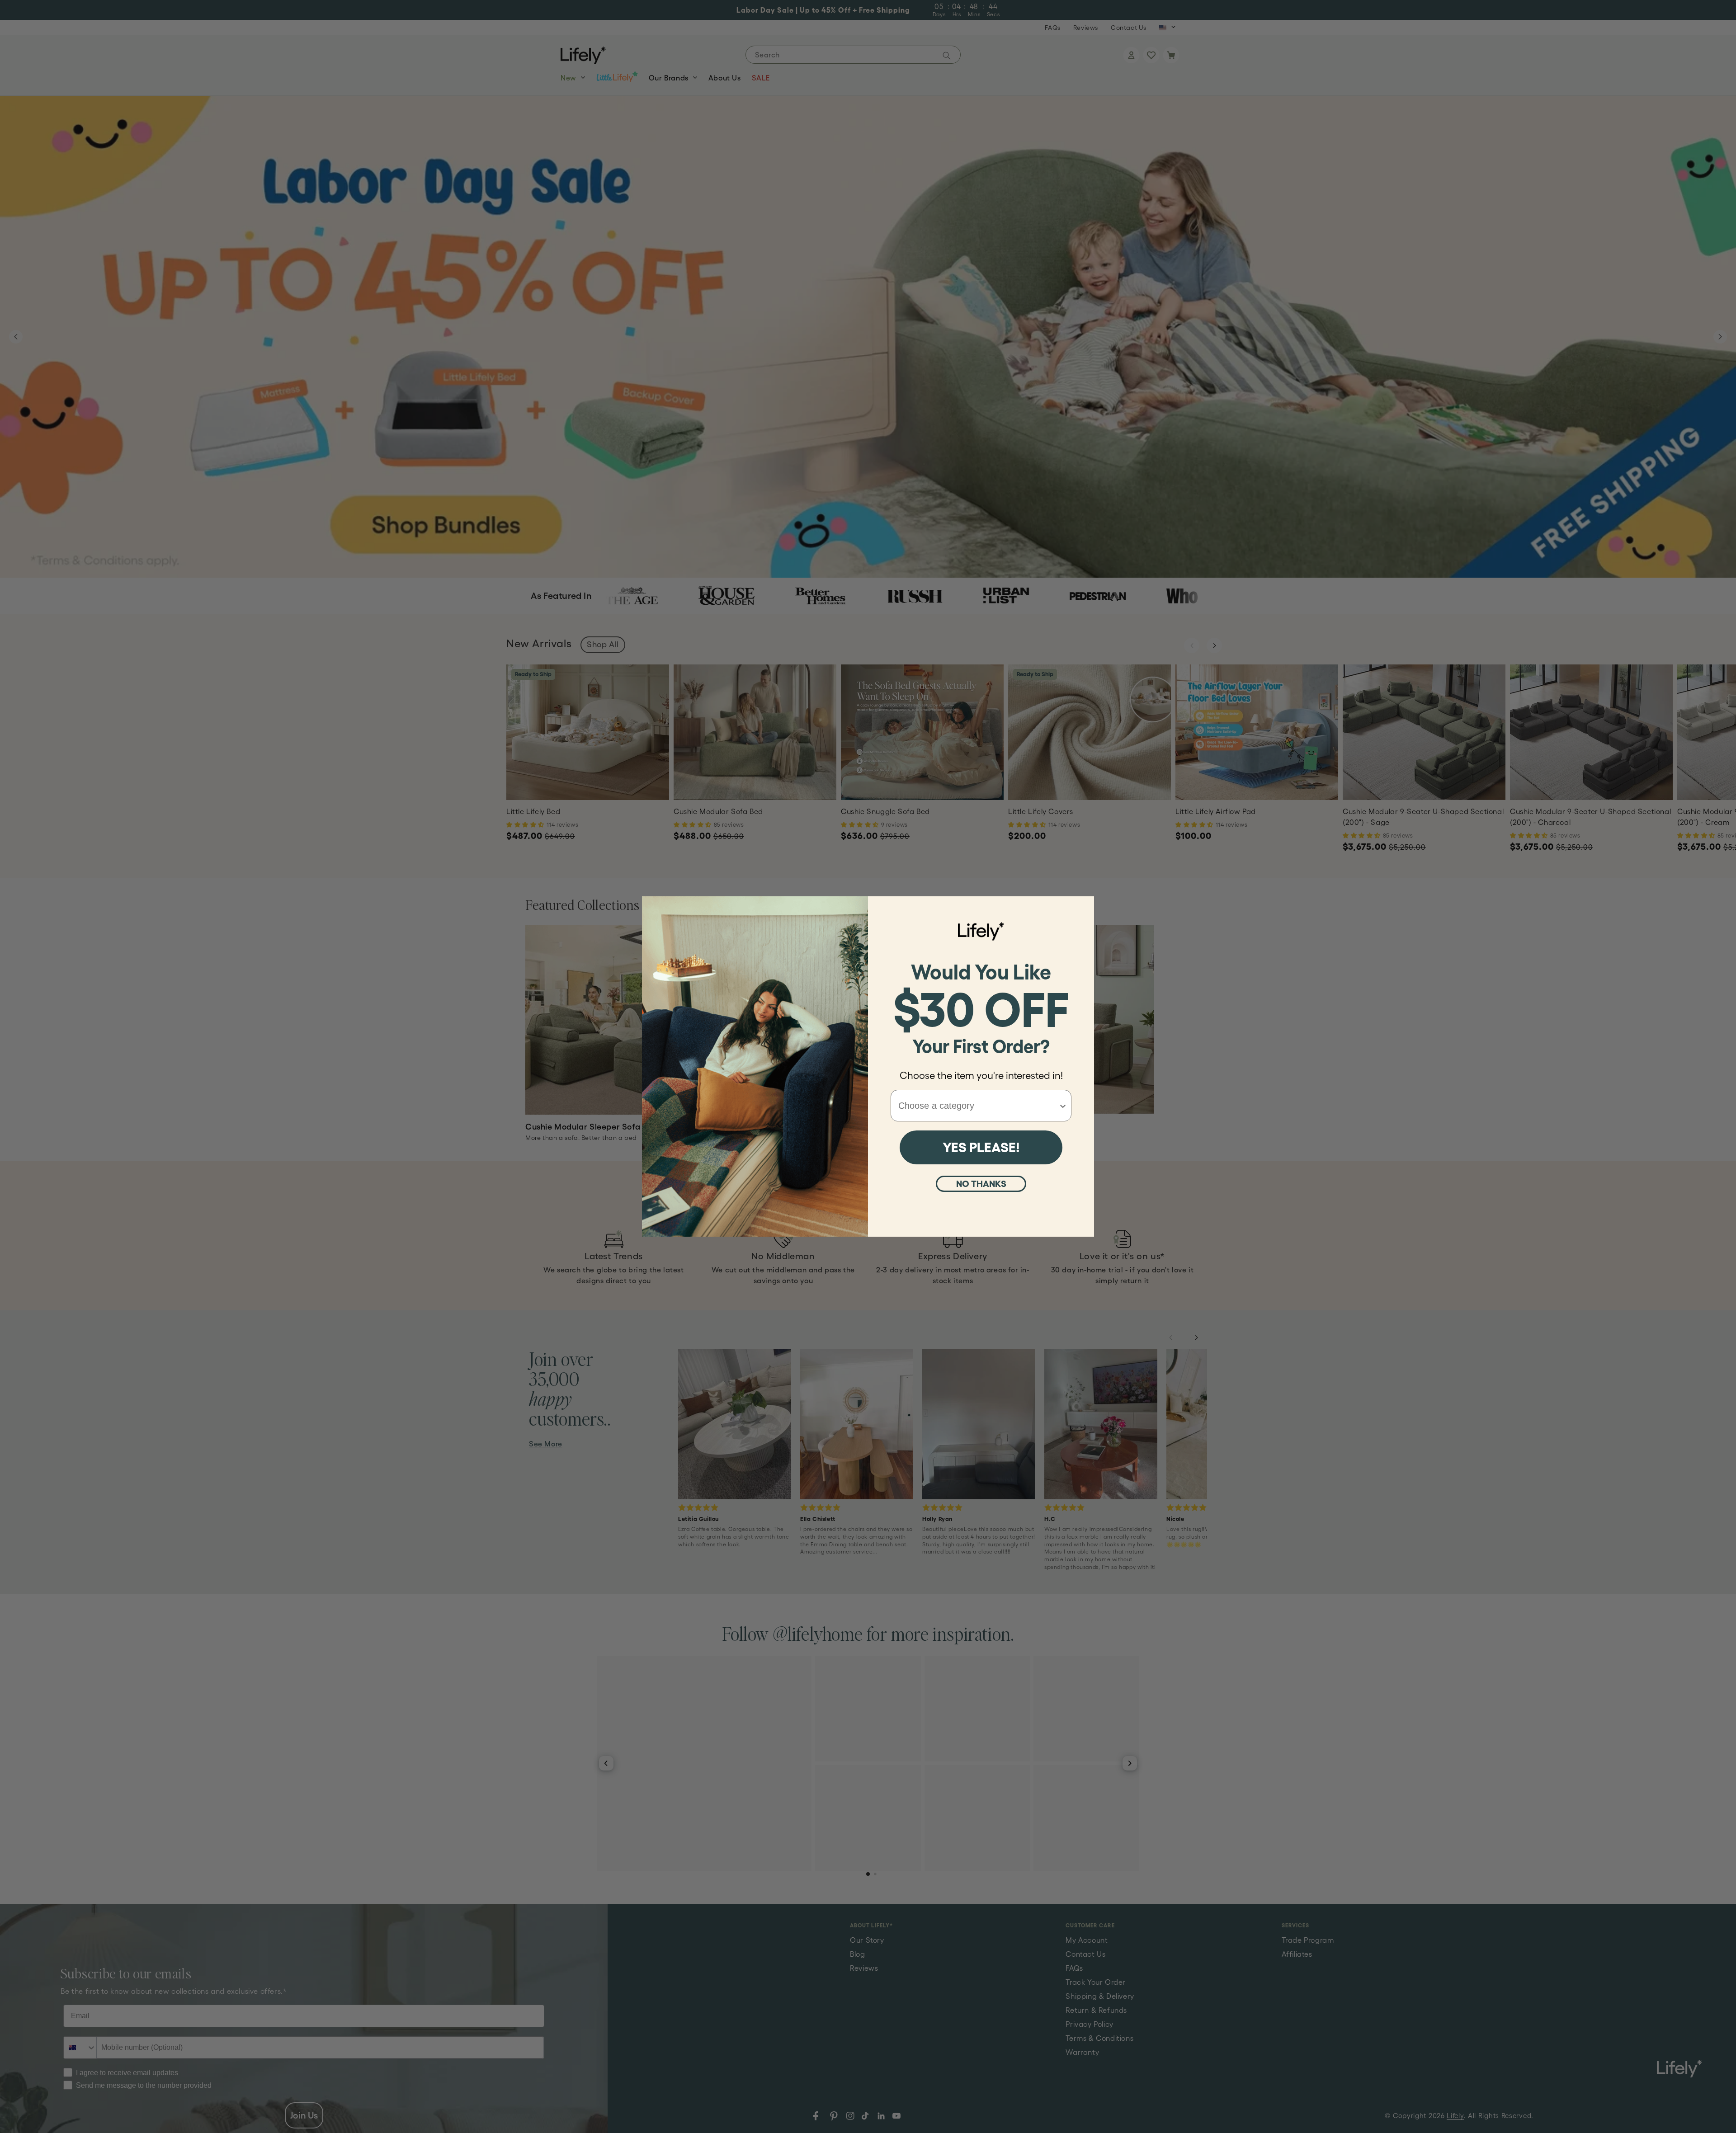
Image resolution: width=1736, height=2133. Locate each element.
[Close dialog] (1083, 908)
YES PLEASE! (981, 1147)
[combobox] (978, 1106)
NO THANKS (981, 1184)
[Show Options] (1063, 1106)
